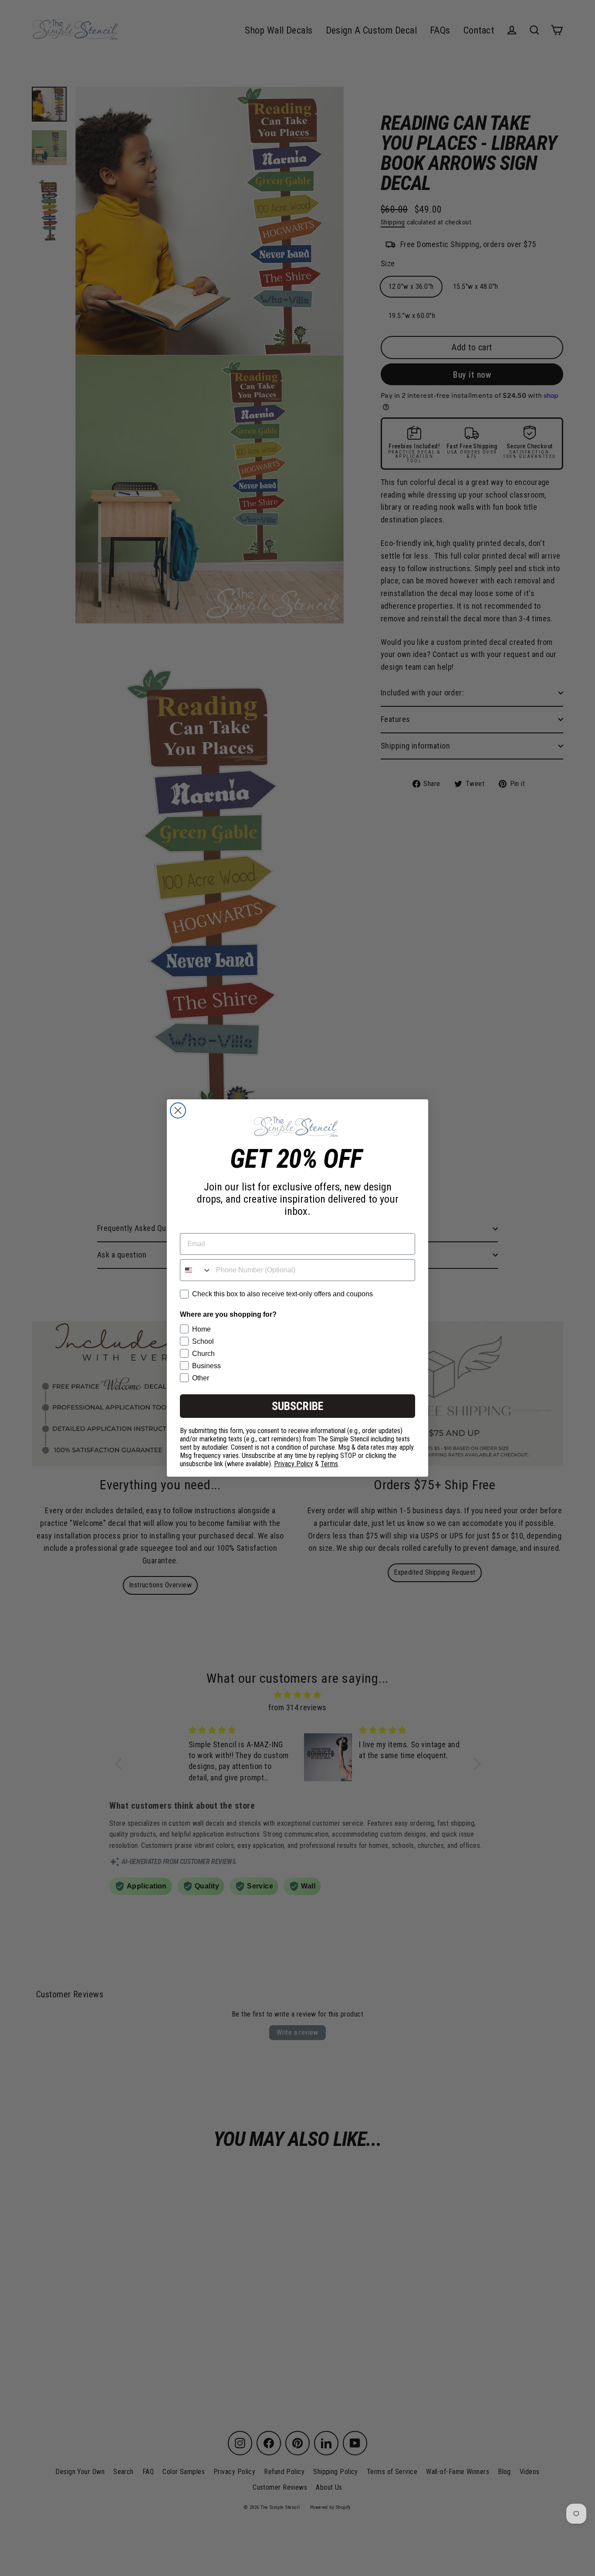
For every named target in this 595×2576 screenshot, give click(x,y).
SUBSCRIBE (297, 1406)
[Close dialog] (178, 1110)
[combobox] (196, 1270)
